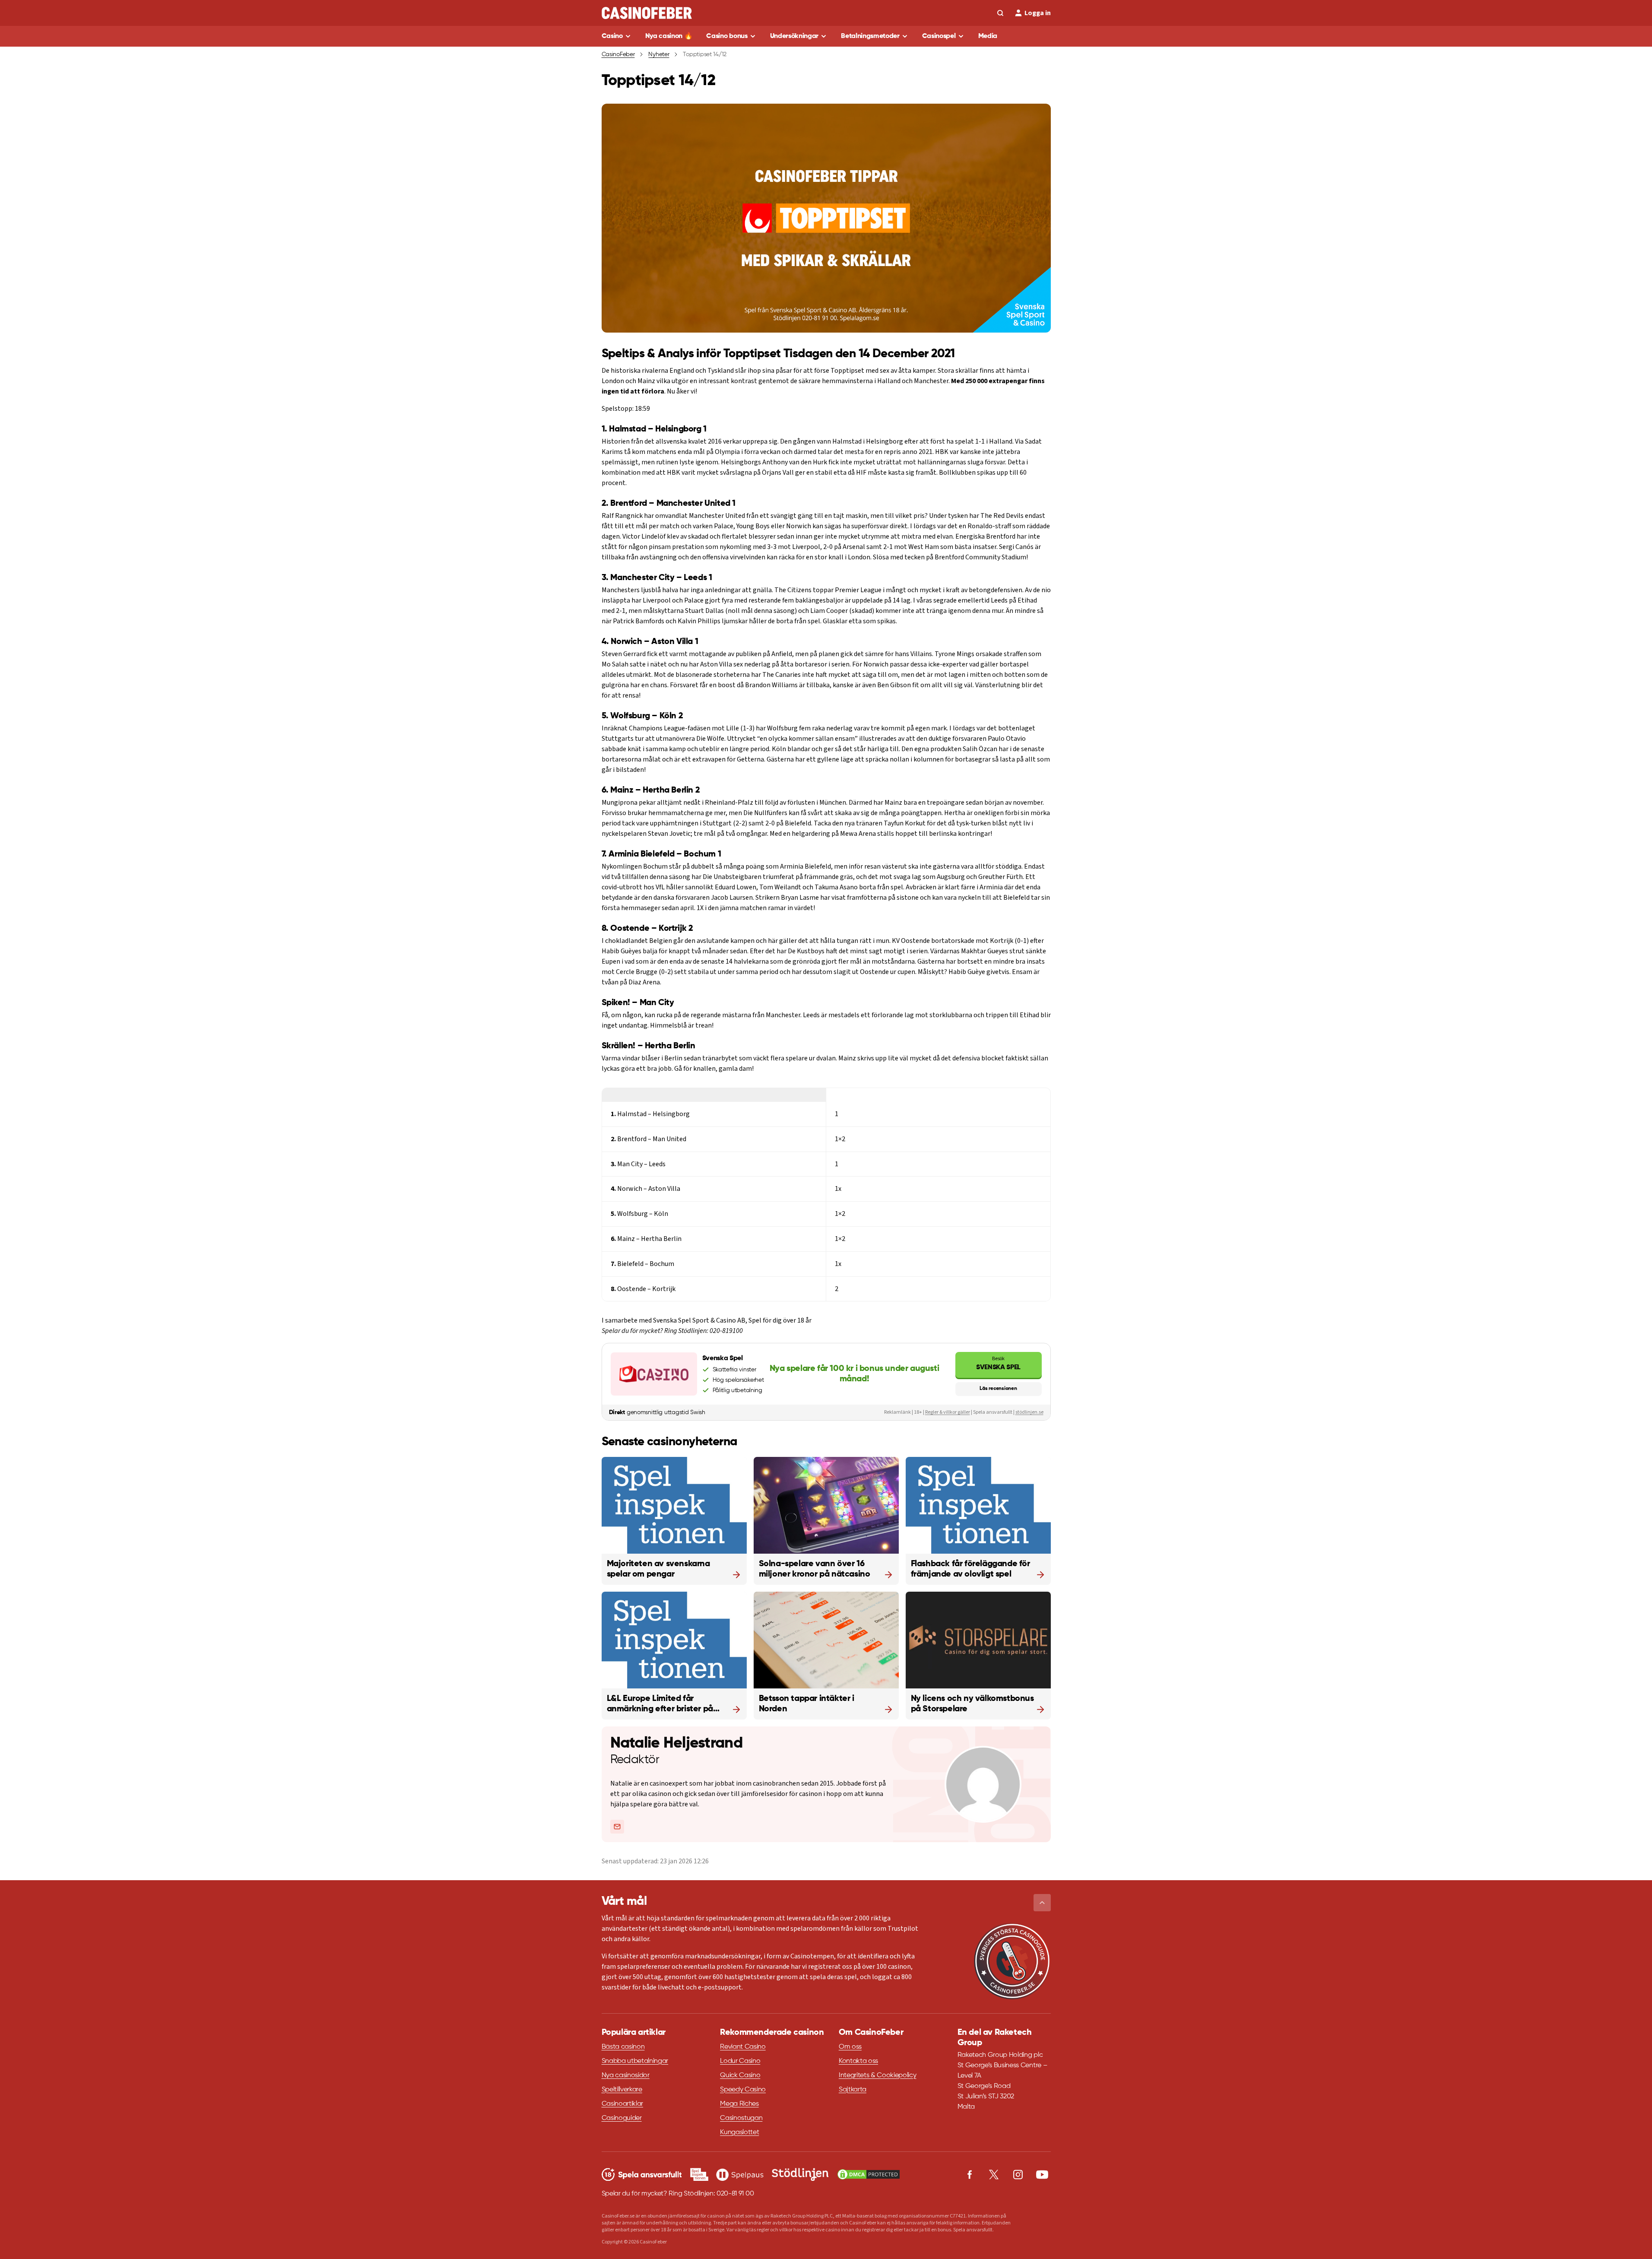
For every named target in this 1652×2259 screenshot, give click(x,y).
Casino (612, 36)
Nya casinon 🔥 (669, 36)
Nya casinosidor (626, 2075)
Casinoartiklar (623, 2104)
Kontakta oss (858, 2061)
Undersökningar (794, 36)
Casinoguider (622, 2118)
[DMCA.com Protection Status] (869, 2174)
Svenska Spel (998, 1363)
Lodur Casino (740, 2061)
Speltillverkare (622, 2090)
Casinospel (939, 36)
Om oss (850, 2047)
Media (988, 36)
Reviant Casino (743, 2047)
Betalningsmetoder (870, 36)
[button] (1042, 1903)
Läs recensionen (998, 1389)
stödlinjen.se (1029, 1412)
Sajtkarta (853, 2090)
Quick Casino (740, 2075)
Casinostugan (741, 2118)
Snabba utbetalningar (635, 2061)
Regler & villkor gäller (948, 1412)
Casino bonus (727, 36)
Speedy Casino (743, 2090)
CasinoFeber (618, 54)
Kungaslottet (739, 2132)
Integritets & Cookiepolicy (878, 2075)
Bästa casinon (623, 2047)
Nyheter (659, 54)
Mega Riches (739, 2104)
